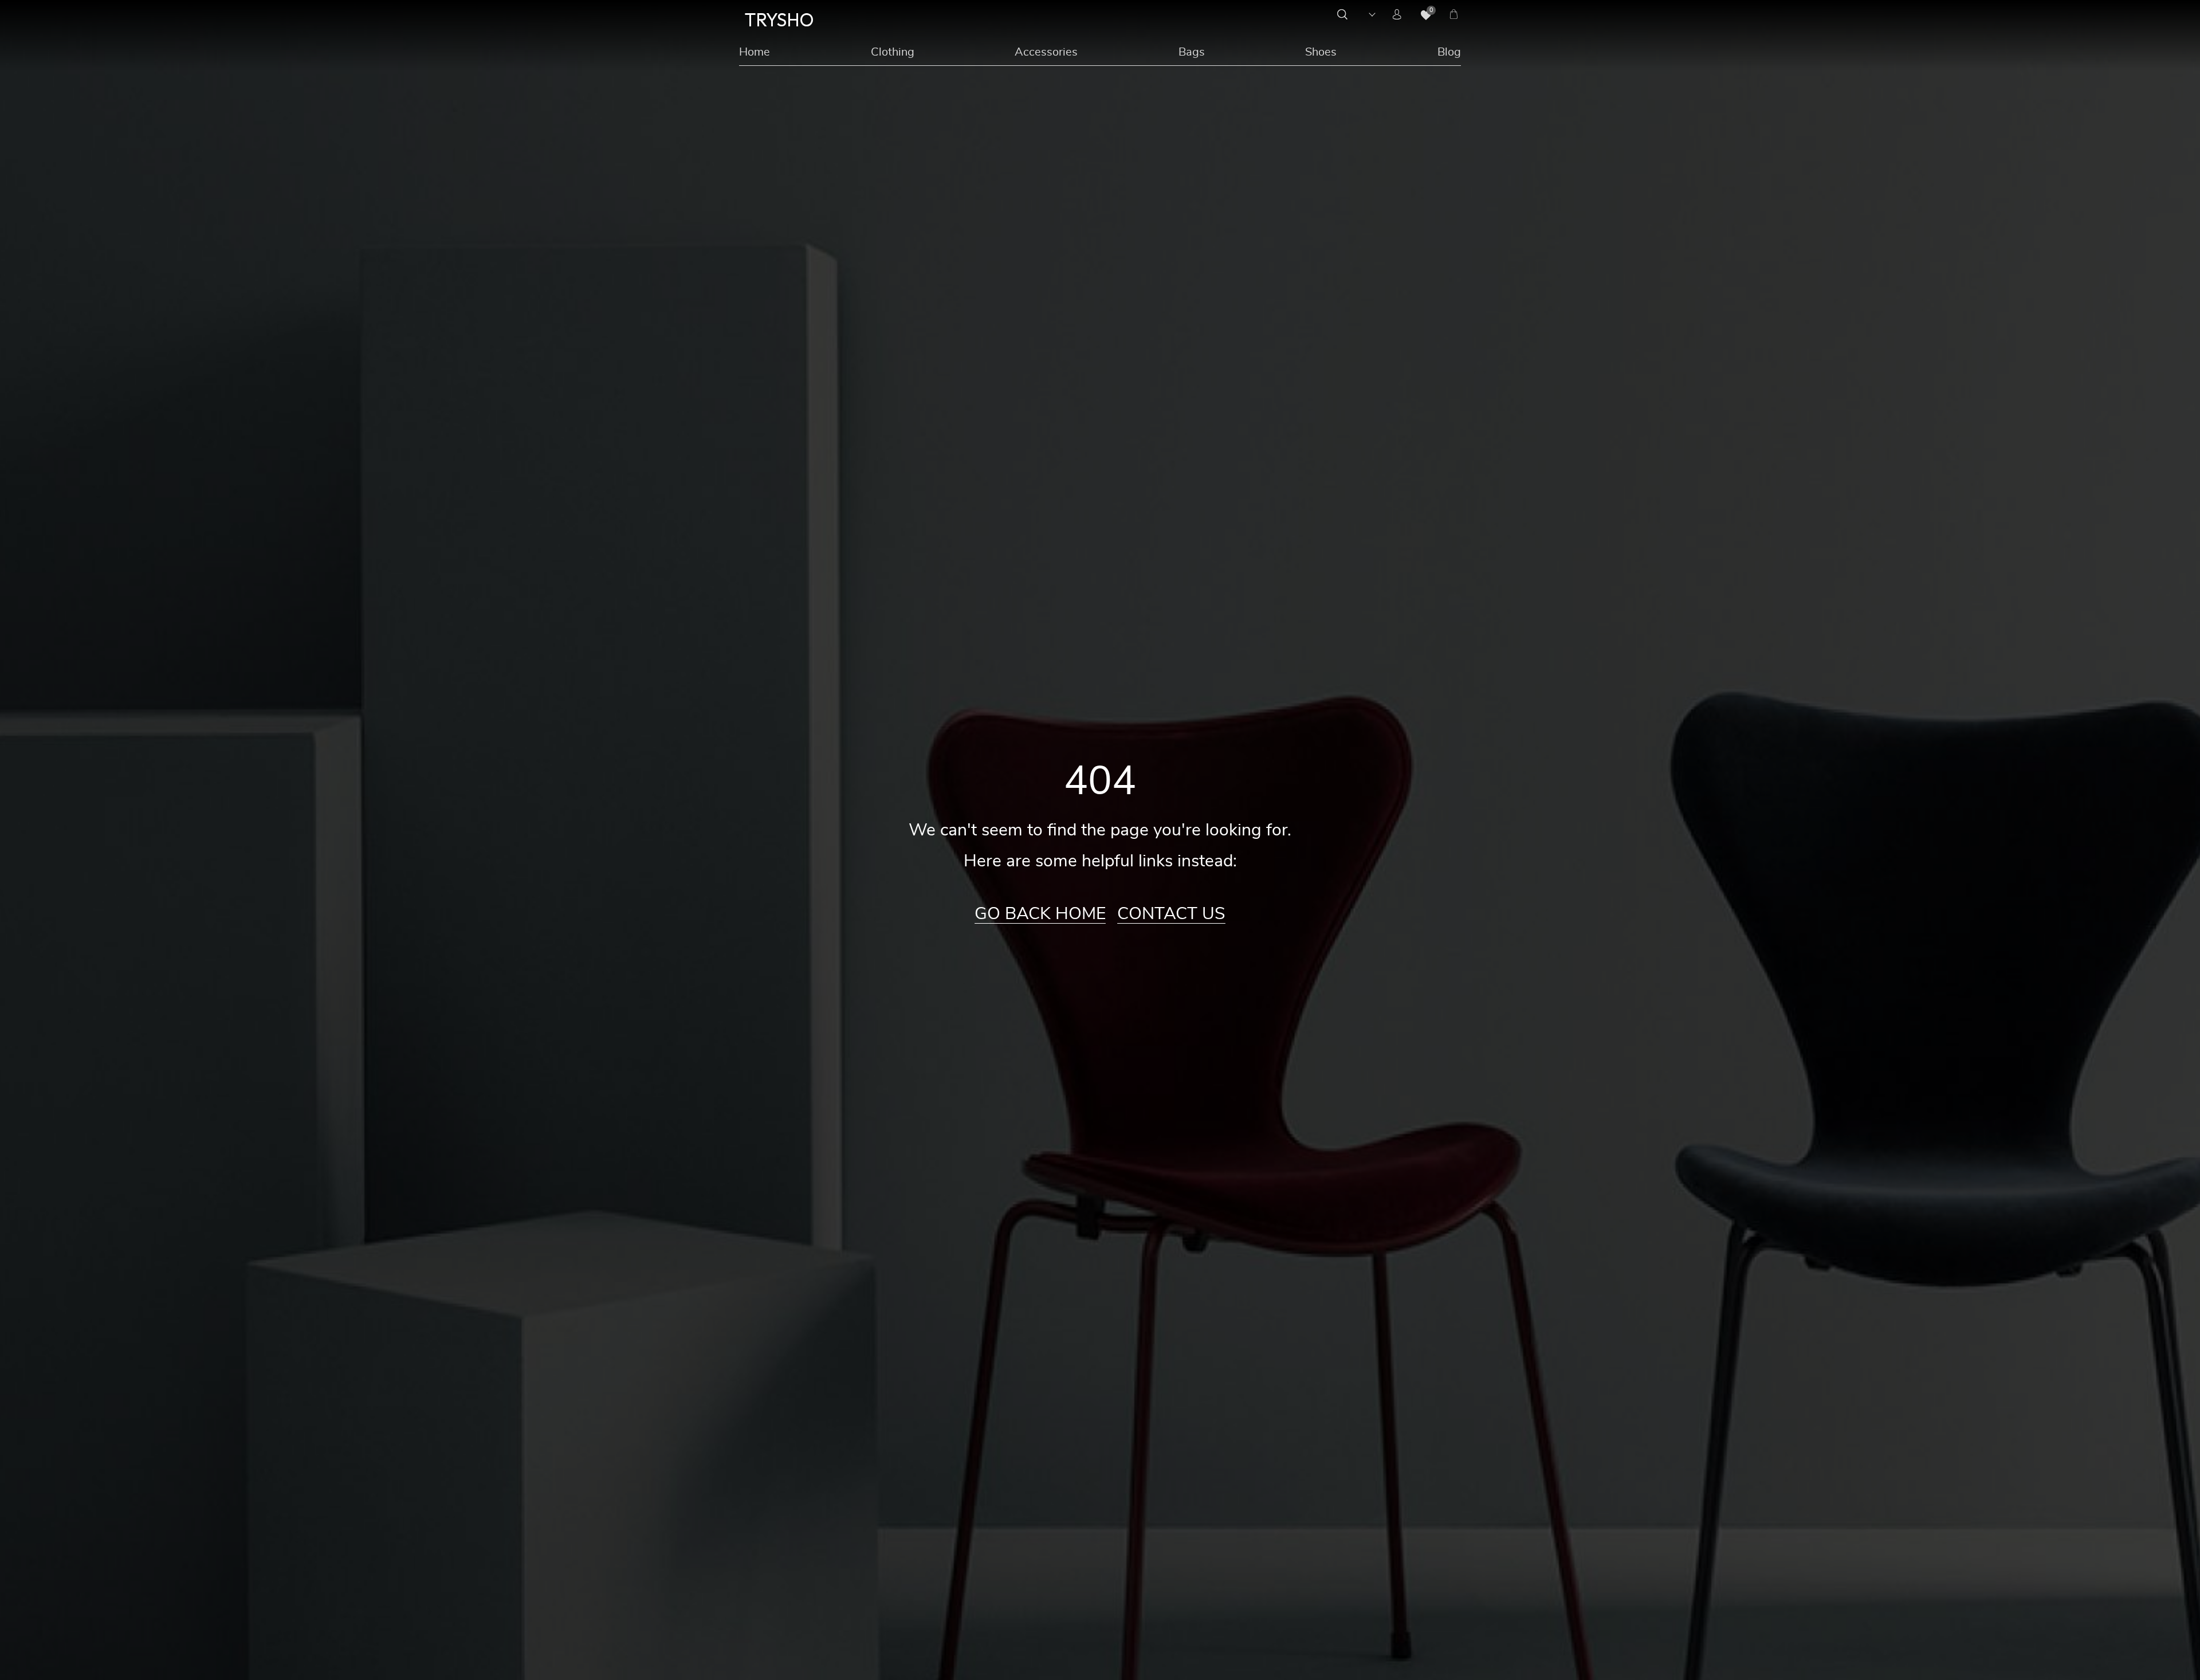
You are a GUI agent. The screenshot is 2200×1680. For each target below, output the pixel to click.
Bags (1192, 52)
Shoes (1321, 52)
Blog (1449, 52)
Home (755, 52)
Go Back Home (1040, 914)
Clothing (893, 52)
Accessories (1046, 52)
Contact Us (1171, 914)
